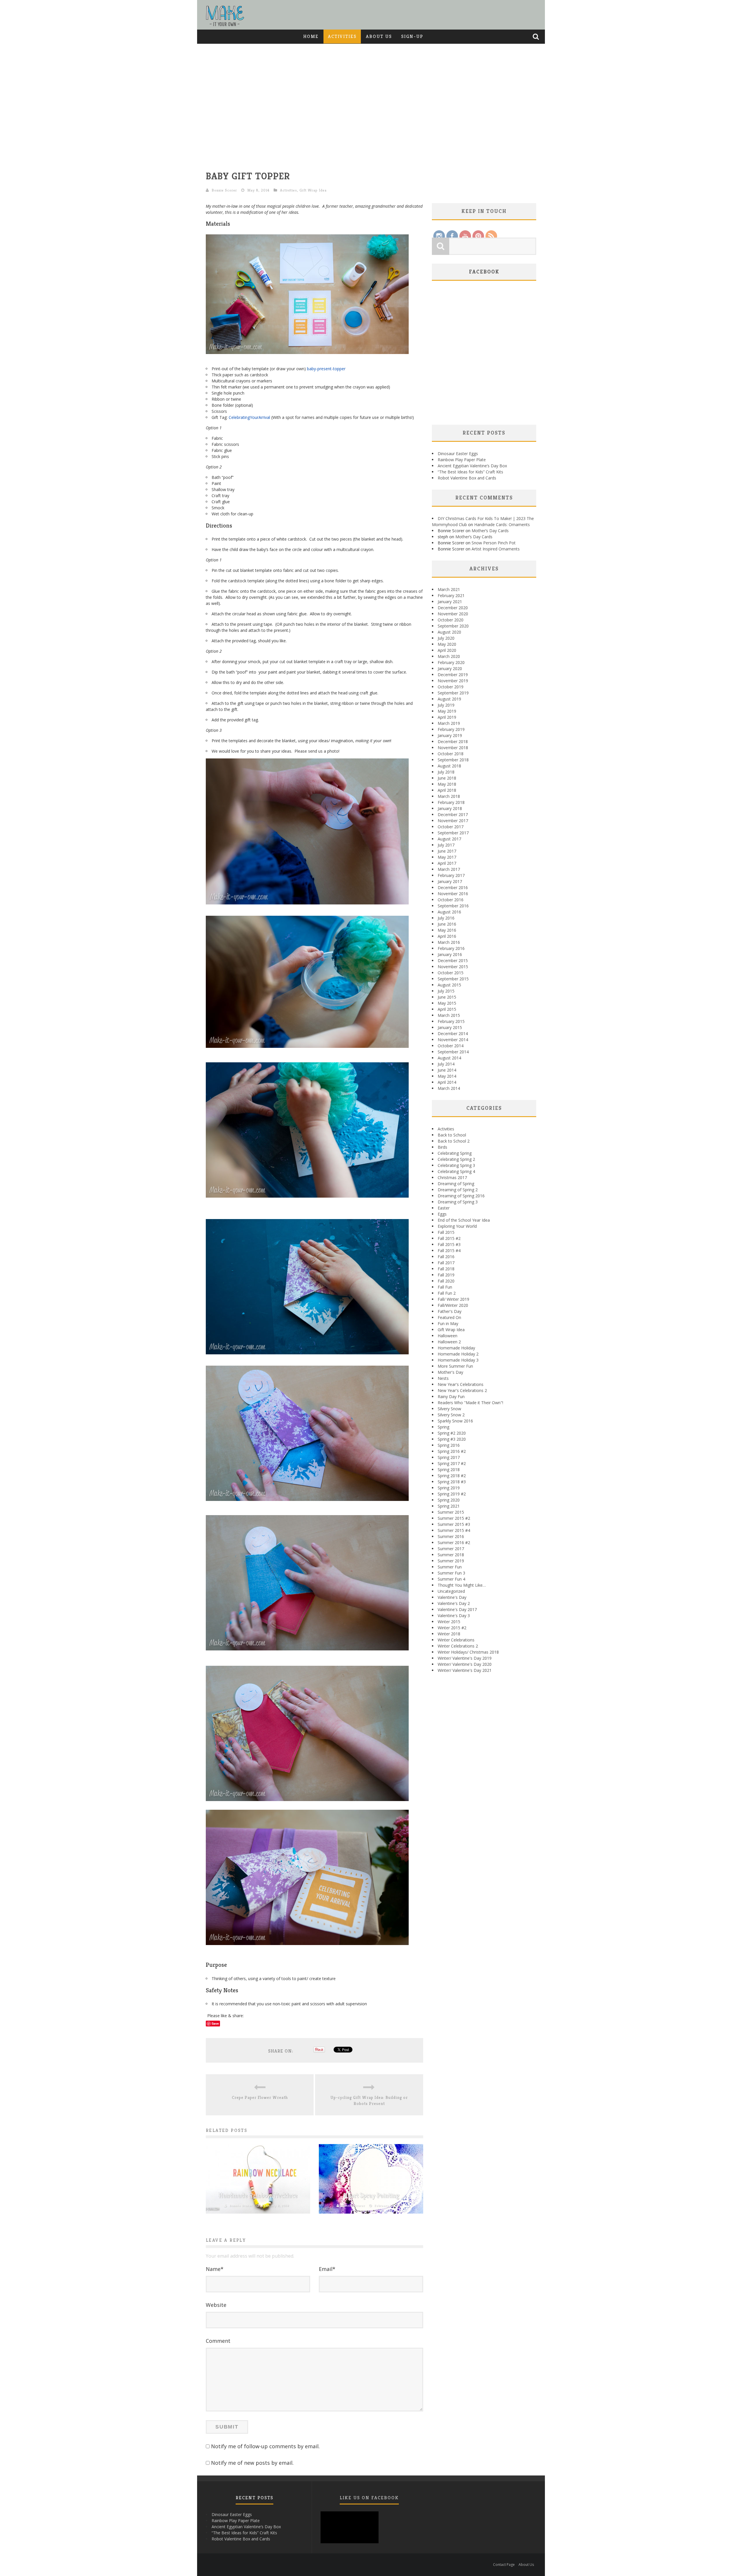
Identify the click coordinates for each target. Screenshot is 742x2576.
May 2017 (447, 857)
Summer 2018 (451, 1555)
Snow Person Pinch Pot (494, 543)
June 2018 (447, 778)
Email (327, 2269)
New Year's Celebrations (461, 1384)
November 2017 (453, 821)
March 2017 (449, 869)
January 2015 (450, 1027)
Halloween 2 (449, 1342)
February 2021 (451, 595)
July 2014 (446, 1064)
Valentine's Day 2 (454, 1603)
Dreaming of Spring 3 (458, 1202)
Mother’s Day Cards (490, 531)
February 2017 (451, 875)
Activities (342, 36)
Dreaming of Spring (456, 1184)
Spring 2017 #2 (452, 1463)
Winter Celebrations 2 (458, 1646)
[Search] (537, 37)
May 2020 (447, 644)
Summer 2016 (451, 1536)
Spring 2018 (449, 1469)
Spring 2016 (449, 1445)
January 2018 (450, 808)
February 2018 (451, 802)
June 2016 (447, 924)
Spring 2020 (449, 1500)
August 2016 (449, 912)
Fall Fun (445, 1287)
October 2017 (451, 827)
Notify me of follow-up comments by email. (265, 2446)
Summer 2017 (451, 1549)
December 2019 (453, 675)
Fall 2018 (446, 1269)
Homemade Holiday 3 (458, 1360)
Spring (443, 1427)
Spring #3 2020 (452, 1439)
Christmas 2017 (452, 1177)
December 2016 (453, 887)
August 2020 (449, 632)
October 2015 (451, 973)
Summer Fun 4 (451, 1579)
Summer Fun (450, 1567)
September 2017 (453, 833)
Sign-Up (412, 36)
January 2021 (450, 602)
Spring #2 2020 (452, 1433)
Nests (443, 1378)
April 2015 (447, 1009)
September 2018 (453, 760)
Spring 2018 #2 (452, 1476)
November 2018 (453, 748)
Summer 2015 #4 (454, 1530)
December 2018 (453, 741)
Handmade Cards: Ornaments (502, 524)
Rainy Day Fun (451, 1396)
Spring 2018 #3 (452, 1482)
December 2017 (453, 814)
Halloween (448, 1336)
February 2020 (451, 662)
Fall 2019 (446, 1275)
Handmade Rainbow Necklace (258, 2195)
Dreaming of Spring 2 (458, 1190)
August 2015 (449, 985)
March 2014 (449, 1088)
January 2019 (450, 735)
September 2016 (453, 906)
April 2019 (447, 717)
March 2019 (449, 723)
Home (311, 36)
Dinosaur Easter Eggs (458, 454)
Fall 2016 (446, 1257)
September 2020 (453, 626)
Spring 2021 (449, 1506)
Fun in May (448, 1323)
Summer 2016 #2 (454, 1543)
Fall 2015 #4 (449, 1250)
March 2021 (449, 589)
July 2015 (446, 991)
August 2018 (449, 766)
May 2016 (447, 930)
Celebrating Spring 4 (456, 1171)
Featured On (449, 1317)
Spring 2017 (449, 1457)
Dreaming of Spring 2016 (461, 1196)
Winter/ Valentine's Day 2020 (465, 1664)
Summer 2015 (451, 1512)
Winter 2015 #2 (452, 1628)
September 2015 (453, 979)
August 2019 (449, 699)
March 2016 (449, 942)
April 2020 (447, 650)
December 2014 (453, 1033)
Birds (442, 1147)
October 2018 (451, 754)
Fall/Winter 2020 (453, 1305)
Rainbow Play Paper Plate (462, 460)
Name (215, 2269)
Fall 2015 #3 (449, 1244)
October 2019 (451, 687)
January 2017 (450, 881)
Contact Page (504, 2565)
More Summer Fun (455, 1366)
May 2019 (447, 711)
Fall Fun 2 (447, 1293)
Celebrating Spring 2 (456, 1159)
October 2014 (451, 1046)
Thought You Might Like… (462, 1585)
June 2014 (447, 1070)
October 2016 (451, 900)
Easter (444, 1208)
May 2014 (447, 1076)
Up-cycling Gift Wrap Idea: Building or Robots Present (369, 2100)
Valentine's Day (452, 1597)
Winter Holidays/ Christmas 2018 (468, 1652)
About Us (379, 36)
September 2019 (453, 693)
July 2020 (446, 638)
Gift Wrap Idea (313, 190)
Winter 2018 (449, 1634)
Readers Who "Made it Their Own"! (470, 1403)
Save (215, 2023)
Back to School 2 (454, 1141)
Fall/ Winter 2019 (453, 1299)
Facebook (484, 272)
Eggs (442, 1214)
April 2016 (447, 936)
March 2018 (449, 796)
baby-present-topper (326, 369)
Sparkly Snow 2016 (455, 1421)
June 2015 (447, 997)
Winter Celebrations (456, 1640)
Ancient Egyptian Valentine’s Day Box (472, 466)
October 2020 (451, 620)
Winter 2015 (449, 1622)
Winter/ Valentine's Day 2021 (465, 1670)
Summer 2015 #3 (454, 1524)
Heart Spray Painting (371, 2195)
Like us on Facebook (369, 2498)
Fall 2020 (446, 1281)
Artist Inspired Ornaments (496, 549)
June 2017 (447, 851)
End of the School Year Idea (464, 1220)
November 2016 (453, 894)
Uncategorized (451, 1591)
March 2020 (449, 656)
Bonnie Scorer (224, 190)
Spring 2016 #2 (452, 1451)
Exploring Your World (457, 1226)
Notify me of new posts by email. (252, 2463)
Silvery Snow (449, 1409)
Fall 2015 (446, 1232)
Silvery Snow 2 (451, 1415)
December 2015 (453, 960)
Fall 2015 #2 (449, 1238)
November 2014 (453, 1040)
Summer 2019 (451, 1561)
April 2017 (447, 863)
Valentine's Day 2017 (457, 1609)
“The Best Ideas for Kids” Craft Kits (470, 472)
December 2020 (453, 608)
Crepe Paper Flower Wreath (260, 2097)
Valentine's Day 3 (454, 1616)
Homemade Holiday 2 (458, 1354)
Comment (218, 2341)
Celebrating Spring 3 (456, 1165)
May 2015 (447, 1003)
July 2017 (446, 845)
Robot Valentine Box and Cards (467, 478)
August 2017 (449, 839)
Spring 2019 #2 (452, 1494)
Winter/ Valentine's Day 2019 (465, 1658)
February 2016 (451, 948)
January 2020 (450, 668)
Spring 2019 (449, 1488)
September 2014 (453, 1052)
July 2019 (446, 705)
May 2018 (447, 784)
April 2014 (447, 1082)
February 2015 (451, 1021)
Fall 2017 (446, 1263)
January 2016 (450, 954)
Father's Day (450, 1311)
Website (216, 2305)
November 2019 (453, 681)
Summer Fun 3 (451, 1573)
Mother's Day (450, 1372)
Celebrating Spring (455, 1153)
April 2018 (447, 790)
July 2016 (446, 918)
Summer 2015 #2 (454, 1518)
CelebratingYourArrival (249, 417)
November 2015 (453, 967)
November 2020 (453, 614)
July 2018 (446, 772)
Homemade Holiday (456, 1348)
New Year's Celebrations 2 (462, 1390)
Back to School (452, 1135)
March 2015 (449, 1015)
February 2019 (451, 729)
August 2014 (449, 1058)
